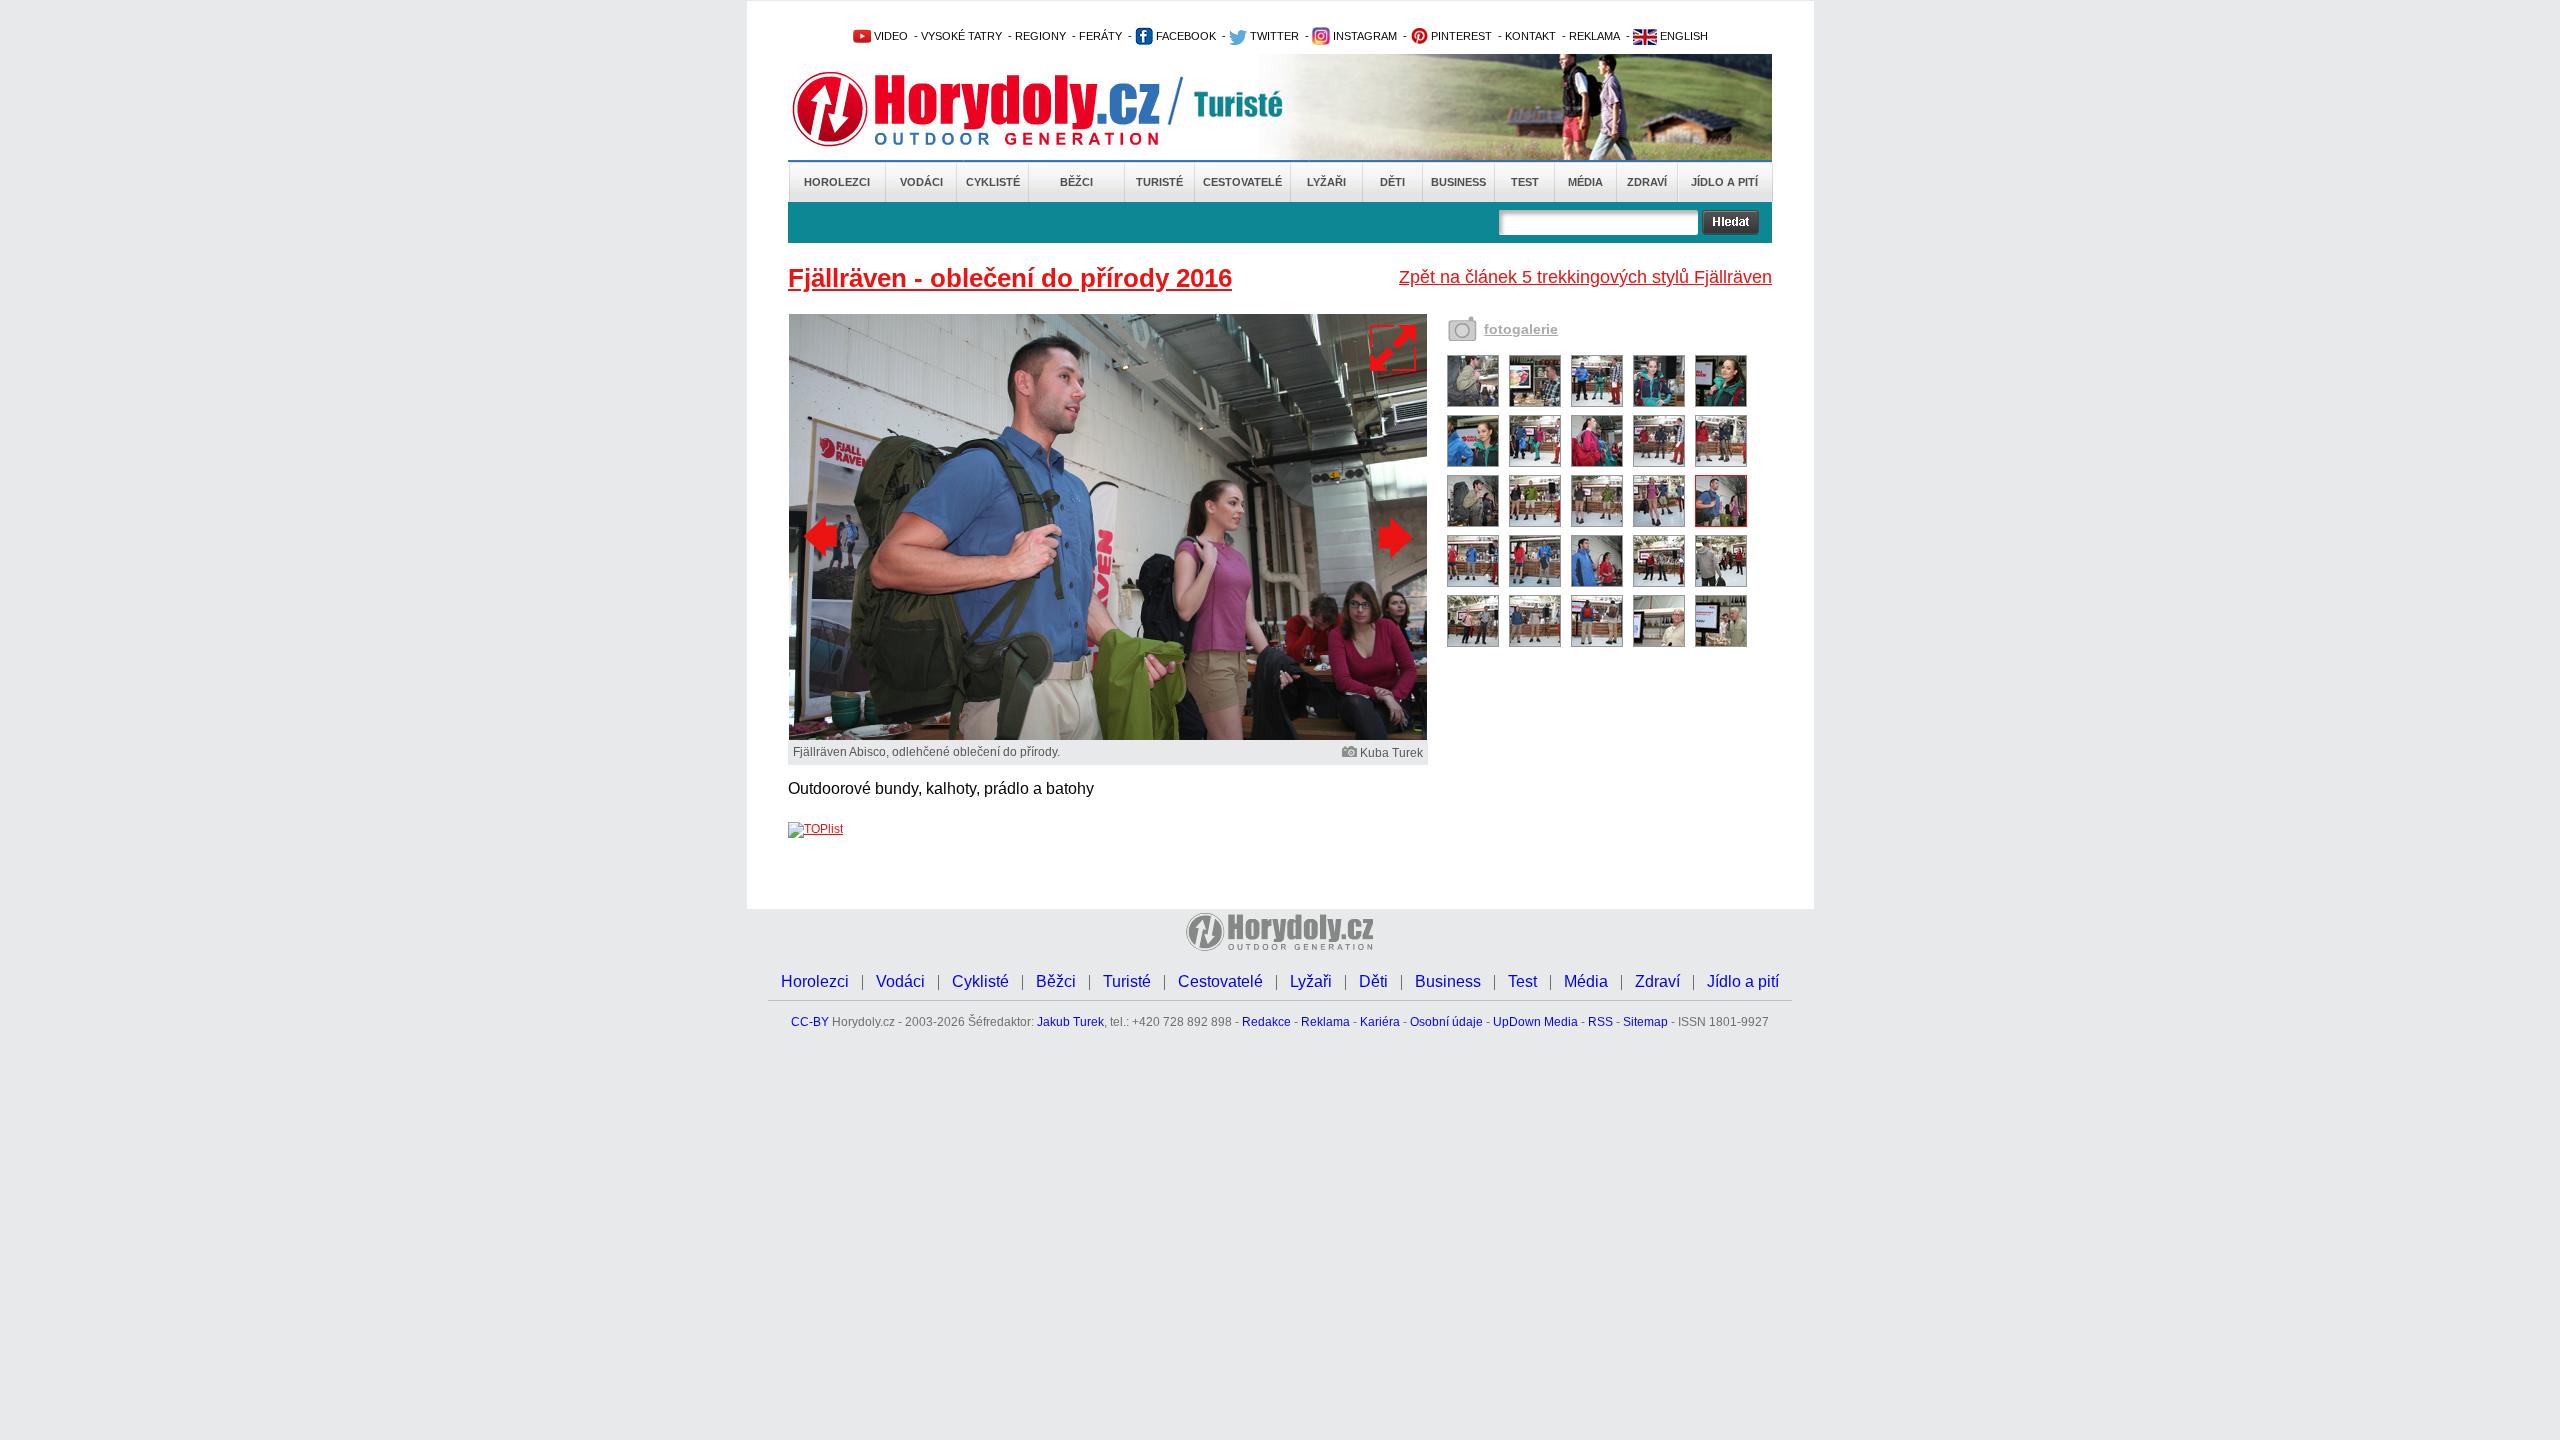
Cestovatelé (1242, 182)
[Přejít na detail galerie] (1108, 736)
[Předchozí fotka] (823, 537)
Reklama (1325, 1022)
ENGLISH (1682, 36)
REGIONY (1040, 36)
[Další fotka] (1393, 537)
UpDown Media (1535, 1022)
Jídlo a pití (1724, 182)
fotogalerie (1521, 329)
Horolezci (837, 182)
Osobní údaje (1446, 1022)
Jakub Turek (1070, 1022)
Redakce (1266, 1022)
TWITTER (1273, 36)
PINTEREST (1460, 36)
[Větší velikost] (1394, 348)
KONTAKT (1530, 36)
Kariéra (1380, 1022)
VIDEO (889, 36)
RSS (1600, 1022)
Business (1458, 182)
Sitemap (1645, 1022)
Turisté (1159, 182)
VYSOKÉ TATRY (961, 36)
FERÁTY (1100, 36)
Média (1585, 182)
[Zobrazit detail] (1473, 403)
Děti (1392, 182)
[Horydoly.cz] (1000, 109)
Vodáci (921, 182)
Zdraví (1647, 182)
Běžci (1076, 182)
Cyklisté (993, 182)
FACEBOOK (1184, 36)
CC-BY (810, 1022)
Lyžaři (1326, 182)
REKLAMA (1594, 36)
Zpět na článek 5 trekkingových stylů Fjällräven (1585, 277)
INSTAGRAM (1363, 36)
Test (1525, 182)
